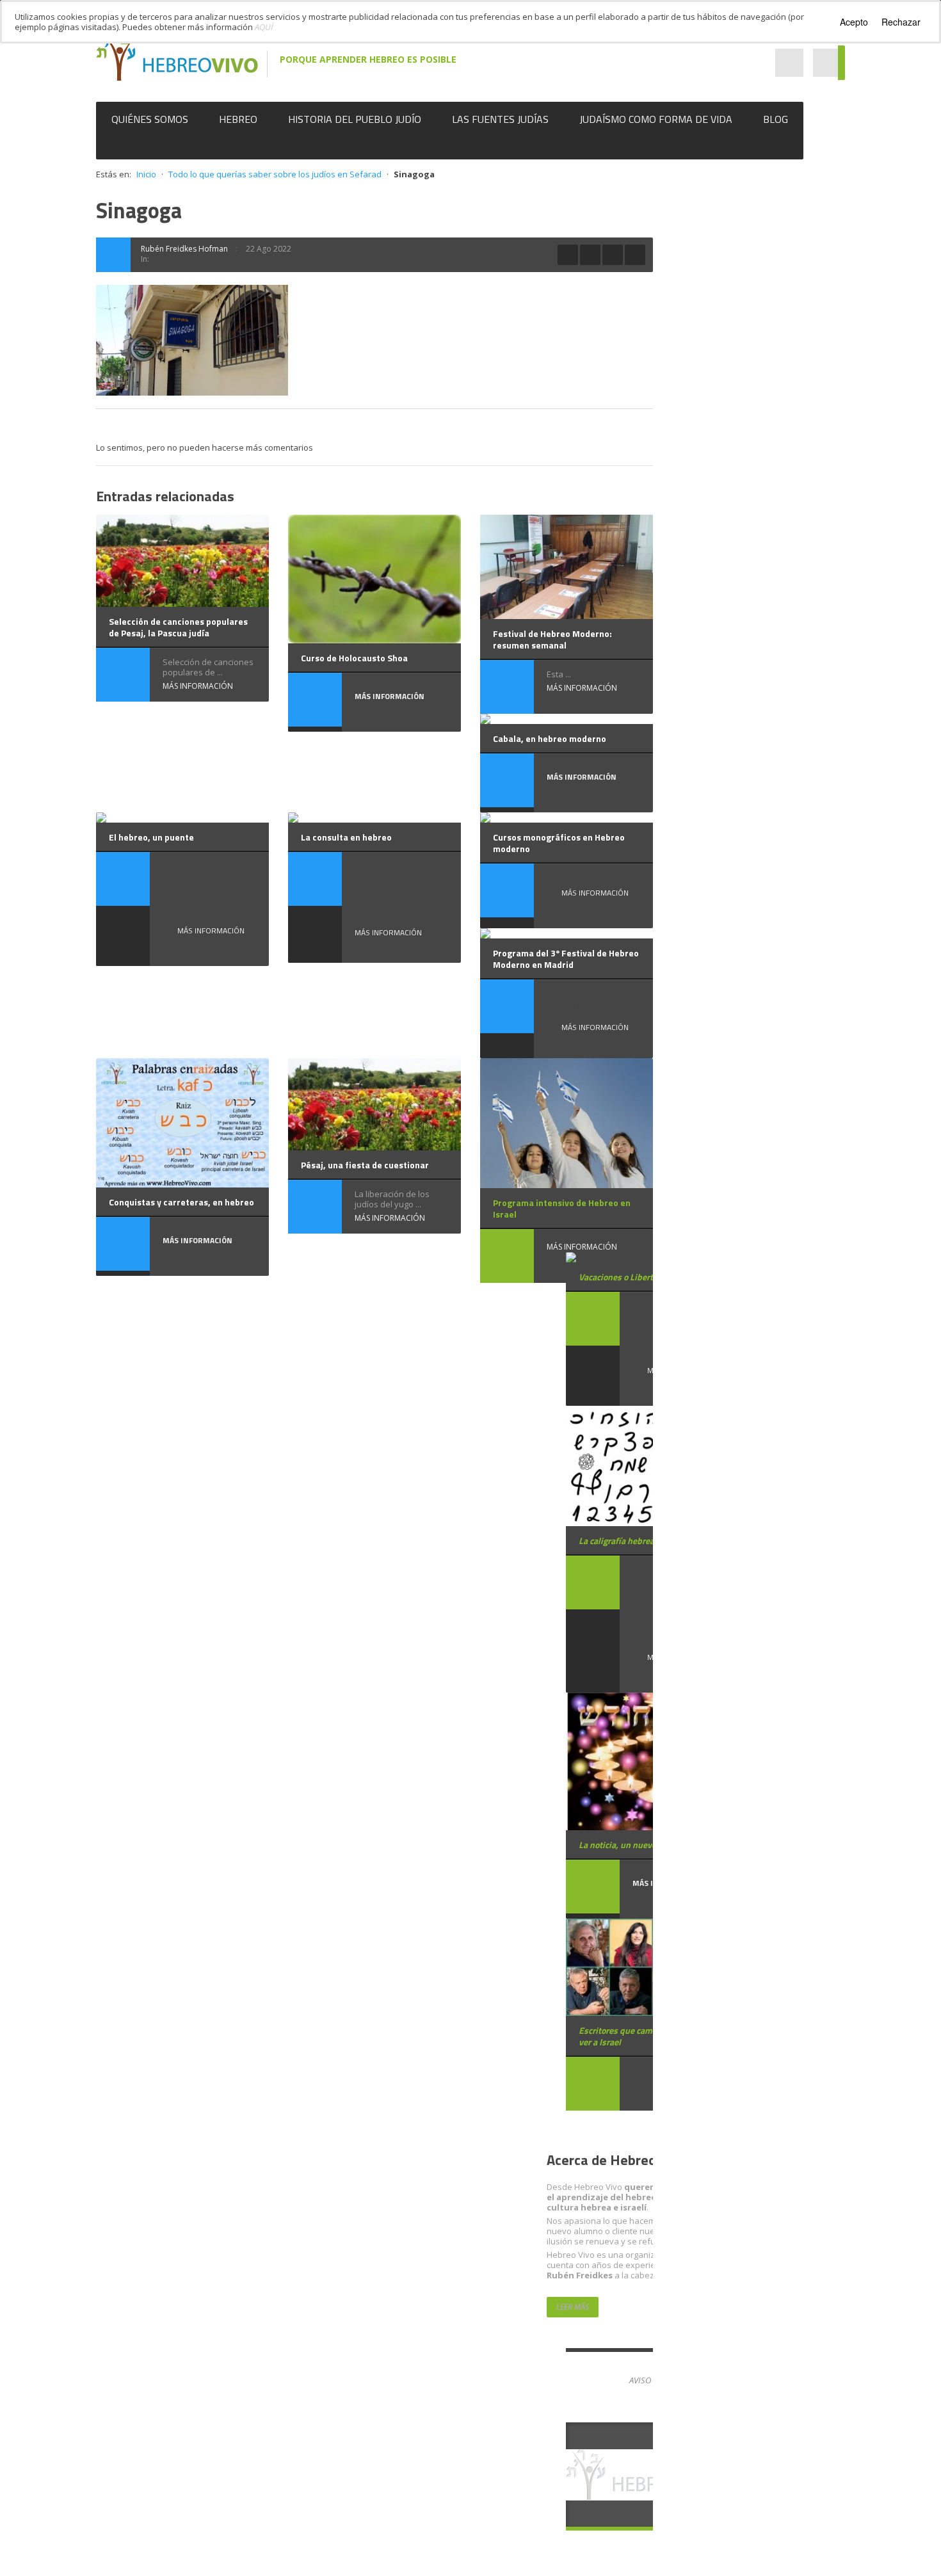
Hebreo (238, 119)
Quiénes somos (150, 119)
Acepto (854, 22)
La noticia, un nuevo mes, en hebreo (648, 1845)
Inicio (146, 174)
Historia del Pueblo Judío (355, 119)
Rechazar (901, 22)
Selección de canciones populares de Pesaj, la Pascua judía (178, 627)
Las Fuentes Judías (500, 119)
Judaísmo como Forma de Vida (656, 119)
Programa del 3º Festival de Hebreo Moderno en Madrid (566, 959)
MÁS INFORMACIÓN (198, 686)
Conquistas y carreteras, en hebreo (181, 1202)
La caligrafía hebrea (616, 1541)
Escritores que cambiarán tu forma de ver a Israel (651, 2036)
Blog (776, 119)
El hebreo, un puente (151, 837)
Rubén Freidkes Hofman (184, 249)
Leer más (573, 2307)
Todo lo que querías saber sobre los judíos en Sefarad (275, 174)
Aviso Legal (652, 2380)
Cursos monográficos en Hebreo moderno (559, 843)
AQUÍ (264, 27)
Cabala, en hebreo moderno (550, 738)
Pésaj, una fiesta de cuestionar (365, 1165)
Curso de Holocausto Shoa (354, 658)
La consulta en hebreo (346, 837)
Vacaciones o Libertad (621, 1277)
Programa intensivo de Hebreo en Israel (562, 1208)
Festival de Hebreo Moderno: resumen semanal (552, 639)
